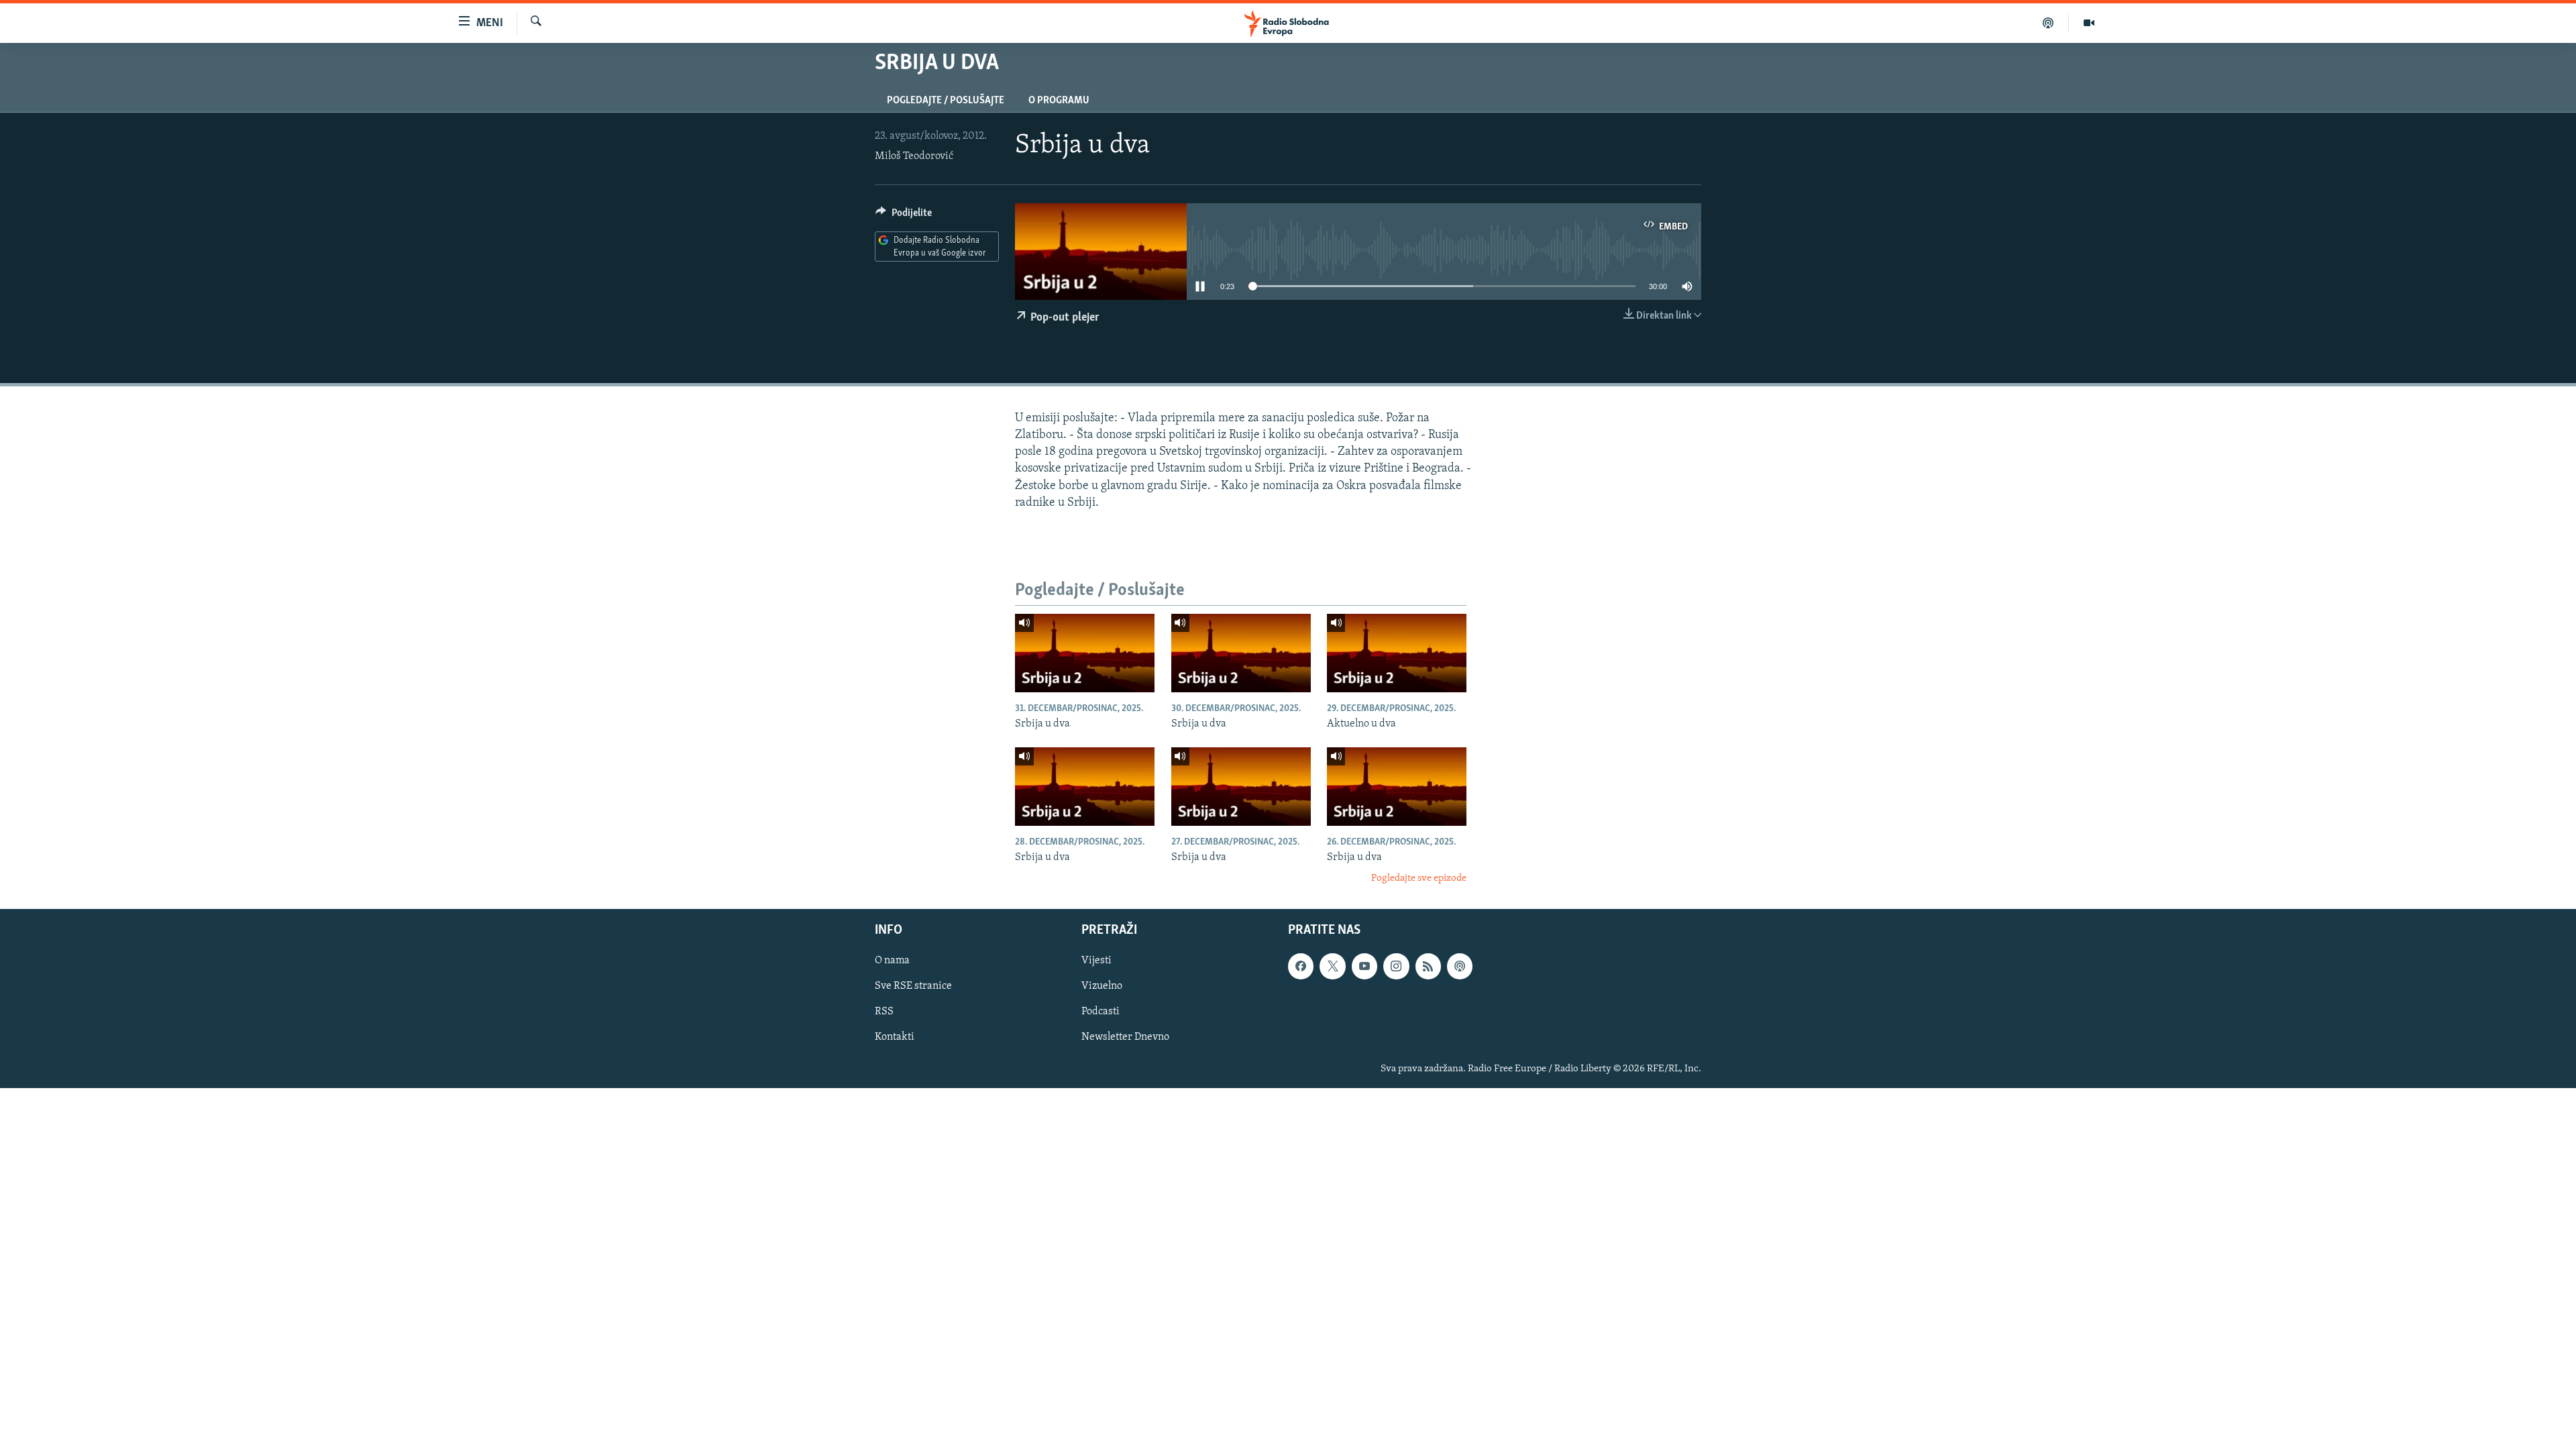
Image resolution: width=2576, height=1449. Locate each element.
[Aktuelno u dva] (1397, 653)
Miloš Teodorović (914, 156)
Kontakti (895, 1037)
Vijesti (1096, 961)
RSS (884, 1012)
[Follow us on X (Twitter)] (1332, 966)
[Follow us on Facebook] (1301, 966)
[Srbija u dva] (1085, 653)
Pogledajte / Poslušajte (946, 101)
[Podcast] (2048, 23)
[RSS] (1428, 966)
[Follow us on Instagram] (1396, 966)
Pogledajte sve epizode (1419, 878)
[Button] (904, 216)
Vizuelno (1102, 986)
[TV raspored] (1460, 966)
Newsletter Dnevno (1125, 1037)
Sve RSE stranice (913, 986)
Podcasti (1101, 1012)
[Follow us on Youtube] (1364, 966)
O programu (1059, 101)
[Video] (2089, 23)
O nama (892, 961)
